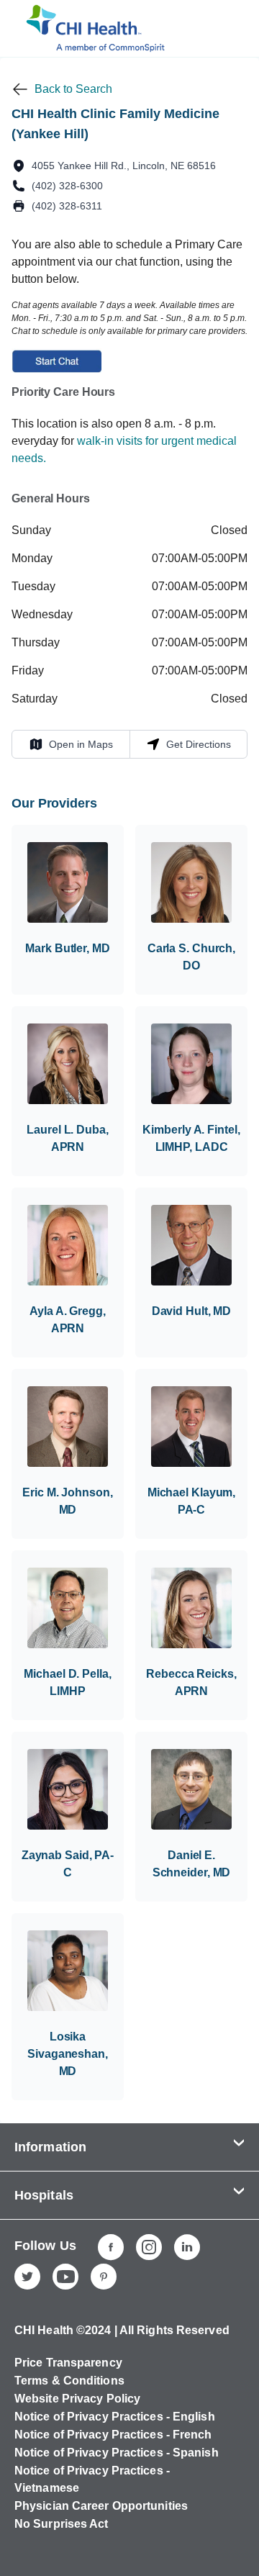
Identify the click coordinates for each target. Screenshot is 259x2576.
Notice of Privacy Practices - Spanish (117, 2453)
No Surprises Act (62, 2524)
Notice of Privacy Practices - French (113, 2435)
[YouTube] (65, 2277)
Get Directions (188, 744)
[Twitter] (27, 2277)
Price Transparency (68, 2363)
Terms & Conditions (69, 2381)
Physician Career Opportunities (101, 2506)
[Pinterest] (104, 2277)
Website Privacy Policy (77, 2399)
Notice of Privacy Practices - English (115, 2417)
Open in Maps (71, 744)
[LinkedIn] (187, 2247)
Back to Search (73, 89)
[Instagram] (149, 2247)
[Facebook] (111, 2247)
